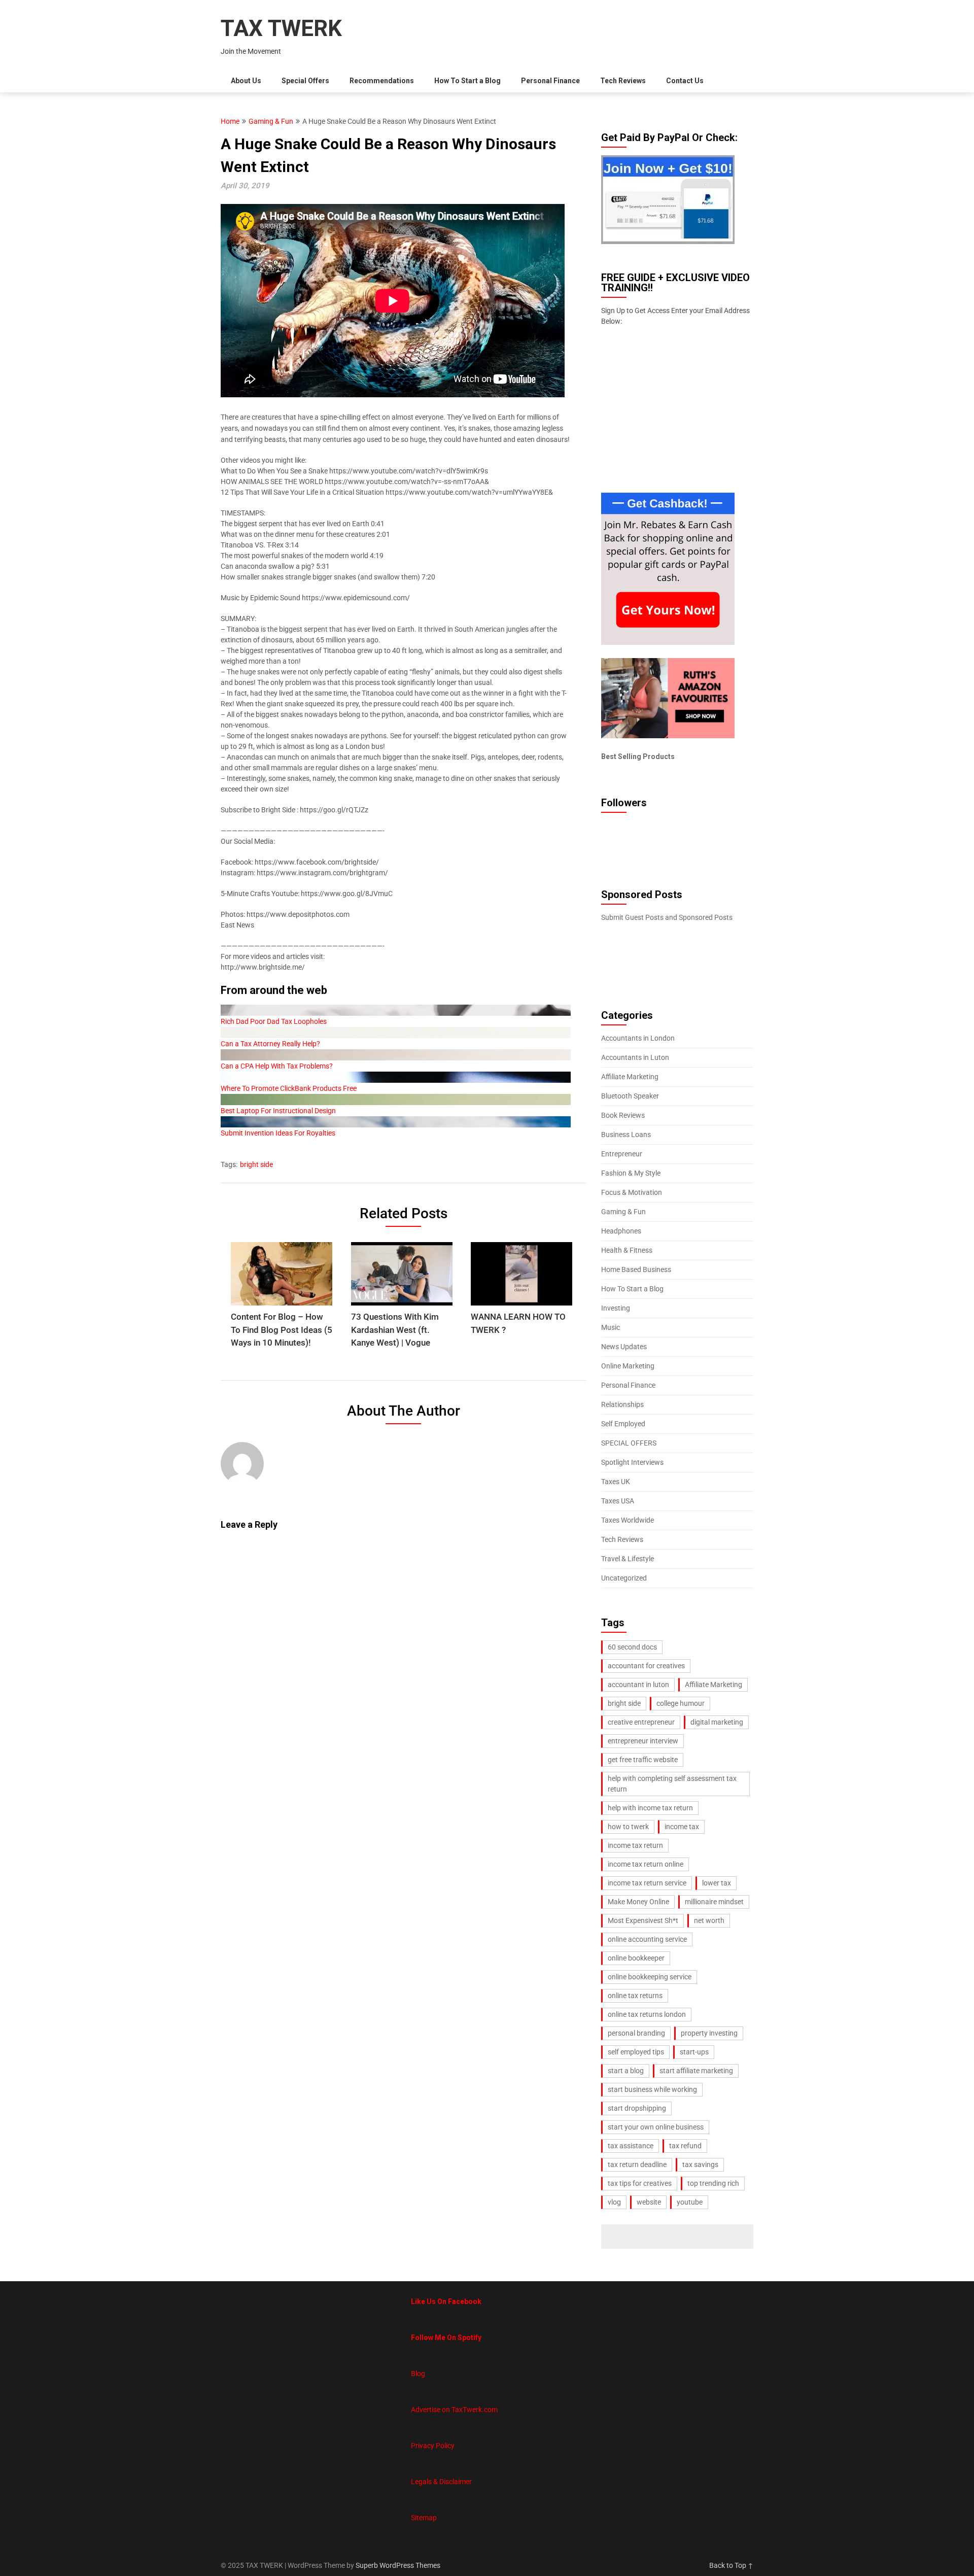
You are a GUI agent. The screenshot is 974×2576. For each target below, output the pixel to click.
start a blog (626, 2071)
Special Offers (305, 81)
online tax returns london (647, 2014)
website (649, 2202)
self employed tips (636, 2052)
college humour (681, 1703)
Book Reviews (623, 1115)
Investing (616, 1308)
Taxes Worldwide (628, 1520)
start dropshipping (637, 2108)
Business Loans (626, 1135)
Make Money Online (638, 1902)
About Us (246, 81)
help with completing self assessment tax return (672, 1784)
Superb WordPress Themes (398, 2565)
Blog (418, 2374)
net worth (709, 1920)
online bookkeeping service (650, 1977)
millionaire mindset (714, 1902)
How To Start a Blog (467, 81)
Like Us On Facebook (446, 2302)
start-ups (694, 2052)
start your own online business (656, 2127)
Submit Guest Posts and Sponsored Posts (667, 917)
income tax (682, 1827)
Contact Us (685, 81)
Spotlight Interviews (632, 1462)
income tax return (635, 1845)
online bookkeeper (636, 1958)
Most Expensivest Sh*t (643, 1920)
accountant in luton (638, 1685)
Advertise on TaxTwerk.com (454, 2410)
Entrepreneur (622, 1154)
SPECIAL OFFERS (629, 1443)
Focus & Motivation (632, 1192)
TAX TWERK (281, 28)
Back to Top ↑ (731, 2565)
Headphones (621, 1231)
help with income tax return (650, 1808)
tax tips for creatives (640, 2183)
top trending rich (713, 2183)
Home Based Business (636, 1269)
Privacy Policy (433, 2446)
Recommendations (382, 81)
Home (230, 121)
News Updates (624, 1347)
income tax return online (646, 1864)
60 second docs (632, 1647)
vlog (614, 2202)
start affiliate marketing (696, 2071)
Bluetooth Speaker (630, 1096)
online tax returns (635, 1996)
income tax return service (647, 1883)
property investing (709, 2033)
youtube (690, 2202)
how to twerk (628, 1827)
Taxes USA (618, 1501)
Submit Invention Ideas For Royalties (278, 1133)
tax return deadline (637, 2165)
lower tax (717, 1883)
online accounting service (647, 1939)
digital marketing (717, 1722)
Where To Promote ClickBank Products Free (289, 1088)
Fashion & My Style (631, 1173)
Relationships (622, 1404)
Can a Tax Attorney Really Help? (270, 1044)
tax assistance (631, 2146)
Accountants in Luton (635, 1057)
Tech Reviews (623, 81)
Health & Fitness (627, 1250)
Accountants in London (638, 1038)
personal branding (636, 2033)
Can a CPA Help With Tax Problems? (277, 1066)
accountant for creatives (646, 1666)
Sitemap (424, 2518)
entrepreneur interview (643, 1741)
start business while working (652, 2089)
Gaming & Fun (271, 121)
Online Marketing (628, 1366)
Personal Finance (550, 81)
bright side (256, 1164)
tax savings (700, 2165)
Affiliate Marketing (630, 1077)
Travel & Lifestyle (628, 1559)
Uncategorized (624, 1578)
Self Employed (623, 1424)
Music (611, 1327)
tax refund (685, 2146)
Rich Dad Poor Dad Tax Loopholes (274, 1021)
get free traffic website (643, 1760)
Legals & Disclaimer (441, 2482)
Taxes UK (616, 1482)
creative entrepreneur (641, 1722)
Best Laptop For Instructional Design (278, 1111)
